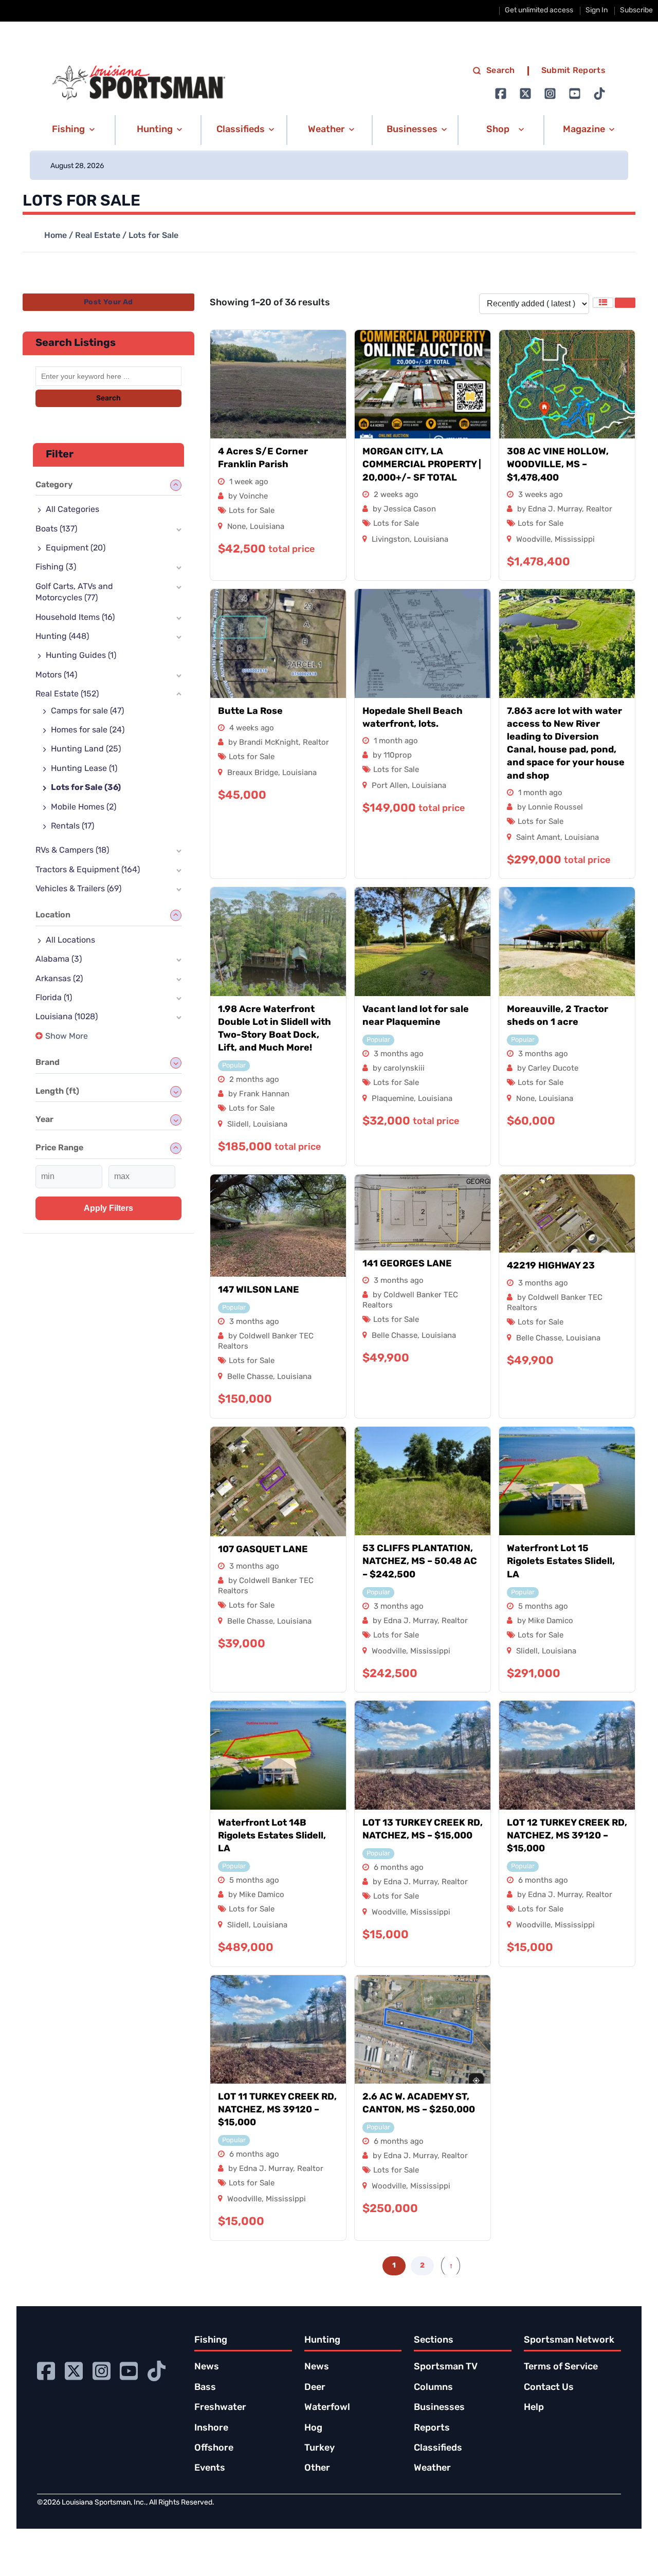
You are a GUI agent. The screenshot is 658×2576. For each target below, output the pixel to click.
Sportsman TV (446, 2367)
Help (534, 2408)
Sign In (597, 11)
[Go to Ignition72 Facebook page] (501, 94)
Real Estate (98, 236)
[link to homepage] (139, 83)
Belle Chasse (250, 1377)
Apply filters (108, 1208)
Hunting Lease (84, 769)
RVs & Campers (72, 851)
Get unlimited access (539, 11)
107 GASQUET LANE (263, 1550)
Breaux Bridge (253, 773)
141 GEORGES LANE (407, 1264)
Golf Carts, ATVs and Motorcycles (74, 593)
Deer (315, 2388)
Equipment (76, 548)
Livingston (391, 540)
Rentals (72, 826)
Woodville (533, 540)
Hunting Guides (81, 656)
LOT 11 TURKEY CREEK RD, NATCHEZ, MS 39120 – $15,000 (277, 2110)
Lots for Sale (252, 511)
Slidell (238, 1125)
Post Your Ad (108, 302)
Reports (432, 2428)
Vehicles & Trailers (78, 889)
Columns (433, 2388)
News (207, 2367)
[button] (72, 130)
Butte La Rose (250, 712)
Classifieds (438, 2449)
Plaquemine (393, 1099)
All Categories (72, 510)
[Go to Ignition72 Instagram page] (550, 94)
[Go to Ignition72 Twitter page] (525, 94)
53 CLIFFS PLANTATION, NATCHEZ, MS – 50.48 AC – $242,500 (420, 1562)
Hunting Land (86, 749)
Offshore (214, 2449)
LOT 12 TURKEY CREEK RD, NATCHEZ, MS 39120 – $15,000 (567, 1836)
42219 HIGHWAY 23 (551, 1266)
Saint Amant (538, 838)
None (236, 527)
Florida (54, 998)
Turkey (319, 2449)
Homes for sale (88, 730)
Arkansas (59, 979)
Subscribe (636, 11)
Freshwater (220, 2408)
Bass (205, 2388)
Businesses (439, 2408)
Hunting (62, 637)
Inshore (211, 2428)
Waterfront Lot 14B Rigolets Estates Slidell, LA (272, 1836)
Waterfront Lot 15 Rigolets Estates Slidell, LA (561, 1562)
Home (56, 236)
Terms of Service (561, 2367)
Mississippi (575, 540)
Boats (56, 529)
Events (210, 2469)
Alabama (59, 960)
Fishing (56, 567)
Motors (56, 675)
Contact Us (549, 2388)
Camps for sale (87, 711)
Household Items (75, 618)
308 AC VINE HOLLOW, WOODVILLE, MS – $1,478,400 (558, 465)
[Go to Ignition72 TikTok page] (599, 94)
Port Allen (390, 786)
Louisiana (267, 527)
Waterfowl (327, 2408)
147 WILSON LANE (259, 1291)
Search (501, 71)
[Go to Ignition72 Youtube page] (575, 94)
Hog (313, 2428)
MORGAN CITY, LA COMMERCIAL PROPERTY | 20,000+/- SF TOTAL (422, 465)
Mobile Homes (84, 807)
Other (317, 2469)
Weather (432, 2469)
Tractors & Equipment (88, 870)
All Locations (70, 941)
